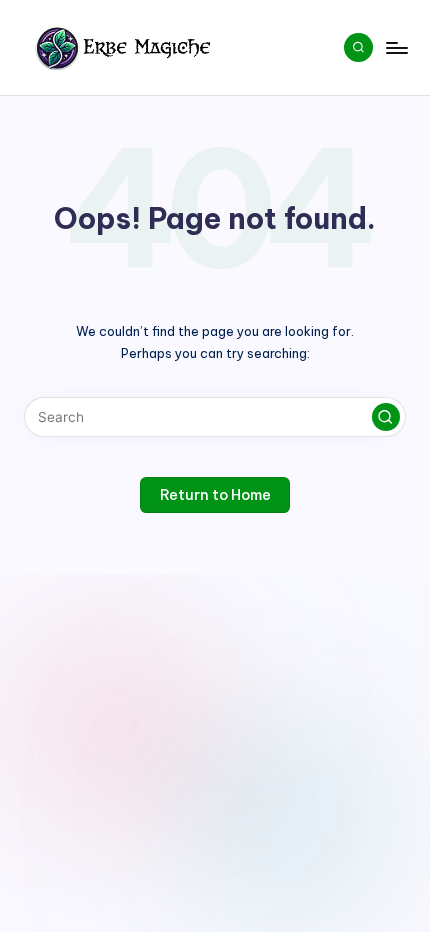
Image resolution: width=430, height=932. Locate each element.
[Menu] (396, 47)
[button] (386, 417)
